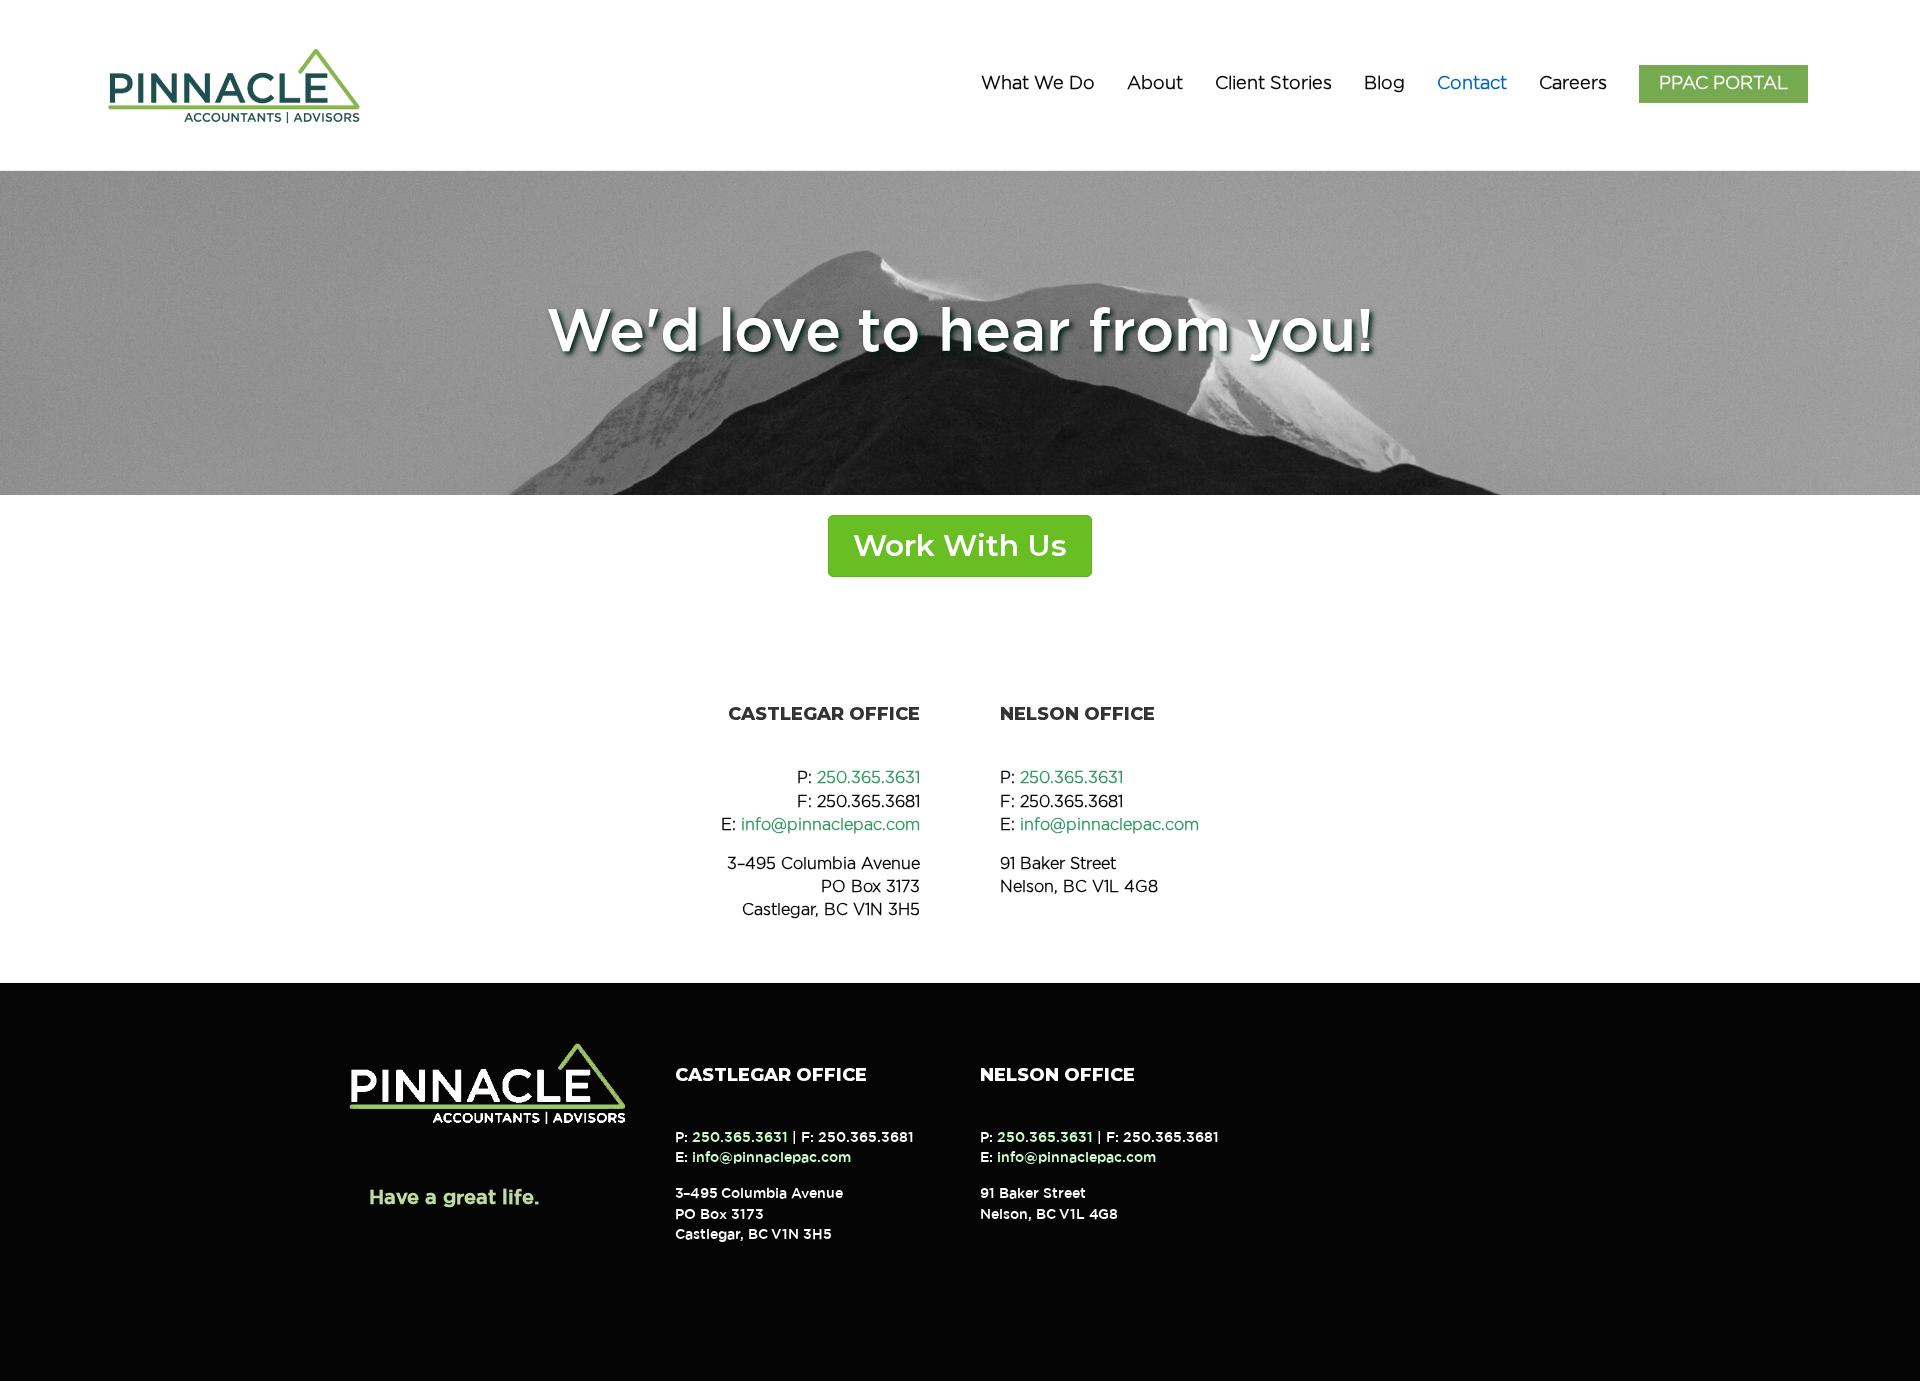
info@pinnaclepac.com (830, 825)
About (1155, 84)
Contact (1472, 84)
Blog (1384, 84)
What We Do (1038, 84)
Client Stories (1273, 84)
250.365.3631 (868, 778)
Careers (1573, 84)
